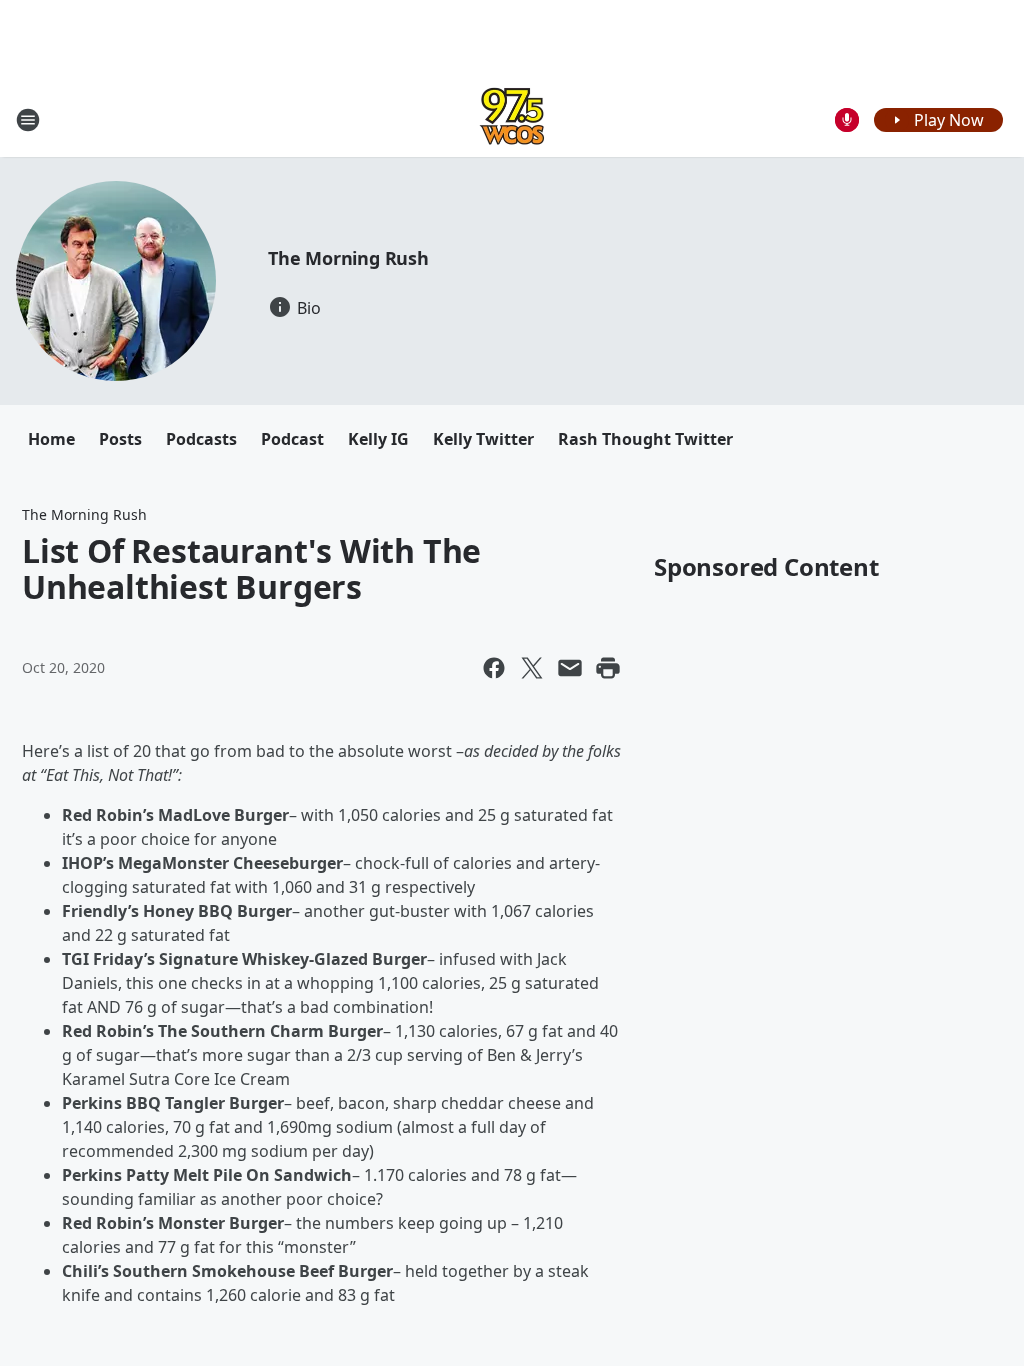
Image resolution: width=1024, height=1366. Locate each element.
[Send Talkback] (847, 120)
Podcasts (201, 439)
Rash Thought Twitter (645, 439)
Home (51, 439)
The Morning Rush (348, 258)
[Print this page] (608, 668)
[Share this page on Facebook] (494, 668)
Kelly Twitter (483, 439)
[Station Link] (512, 119)
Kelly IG (378, 439)
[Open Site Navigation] (28, 120)
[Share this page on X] (532, 668)
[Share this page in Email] (570, 668)
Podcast (292, 439)
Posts (120, 439)
